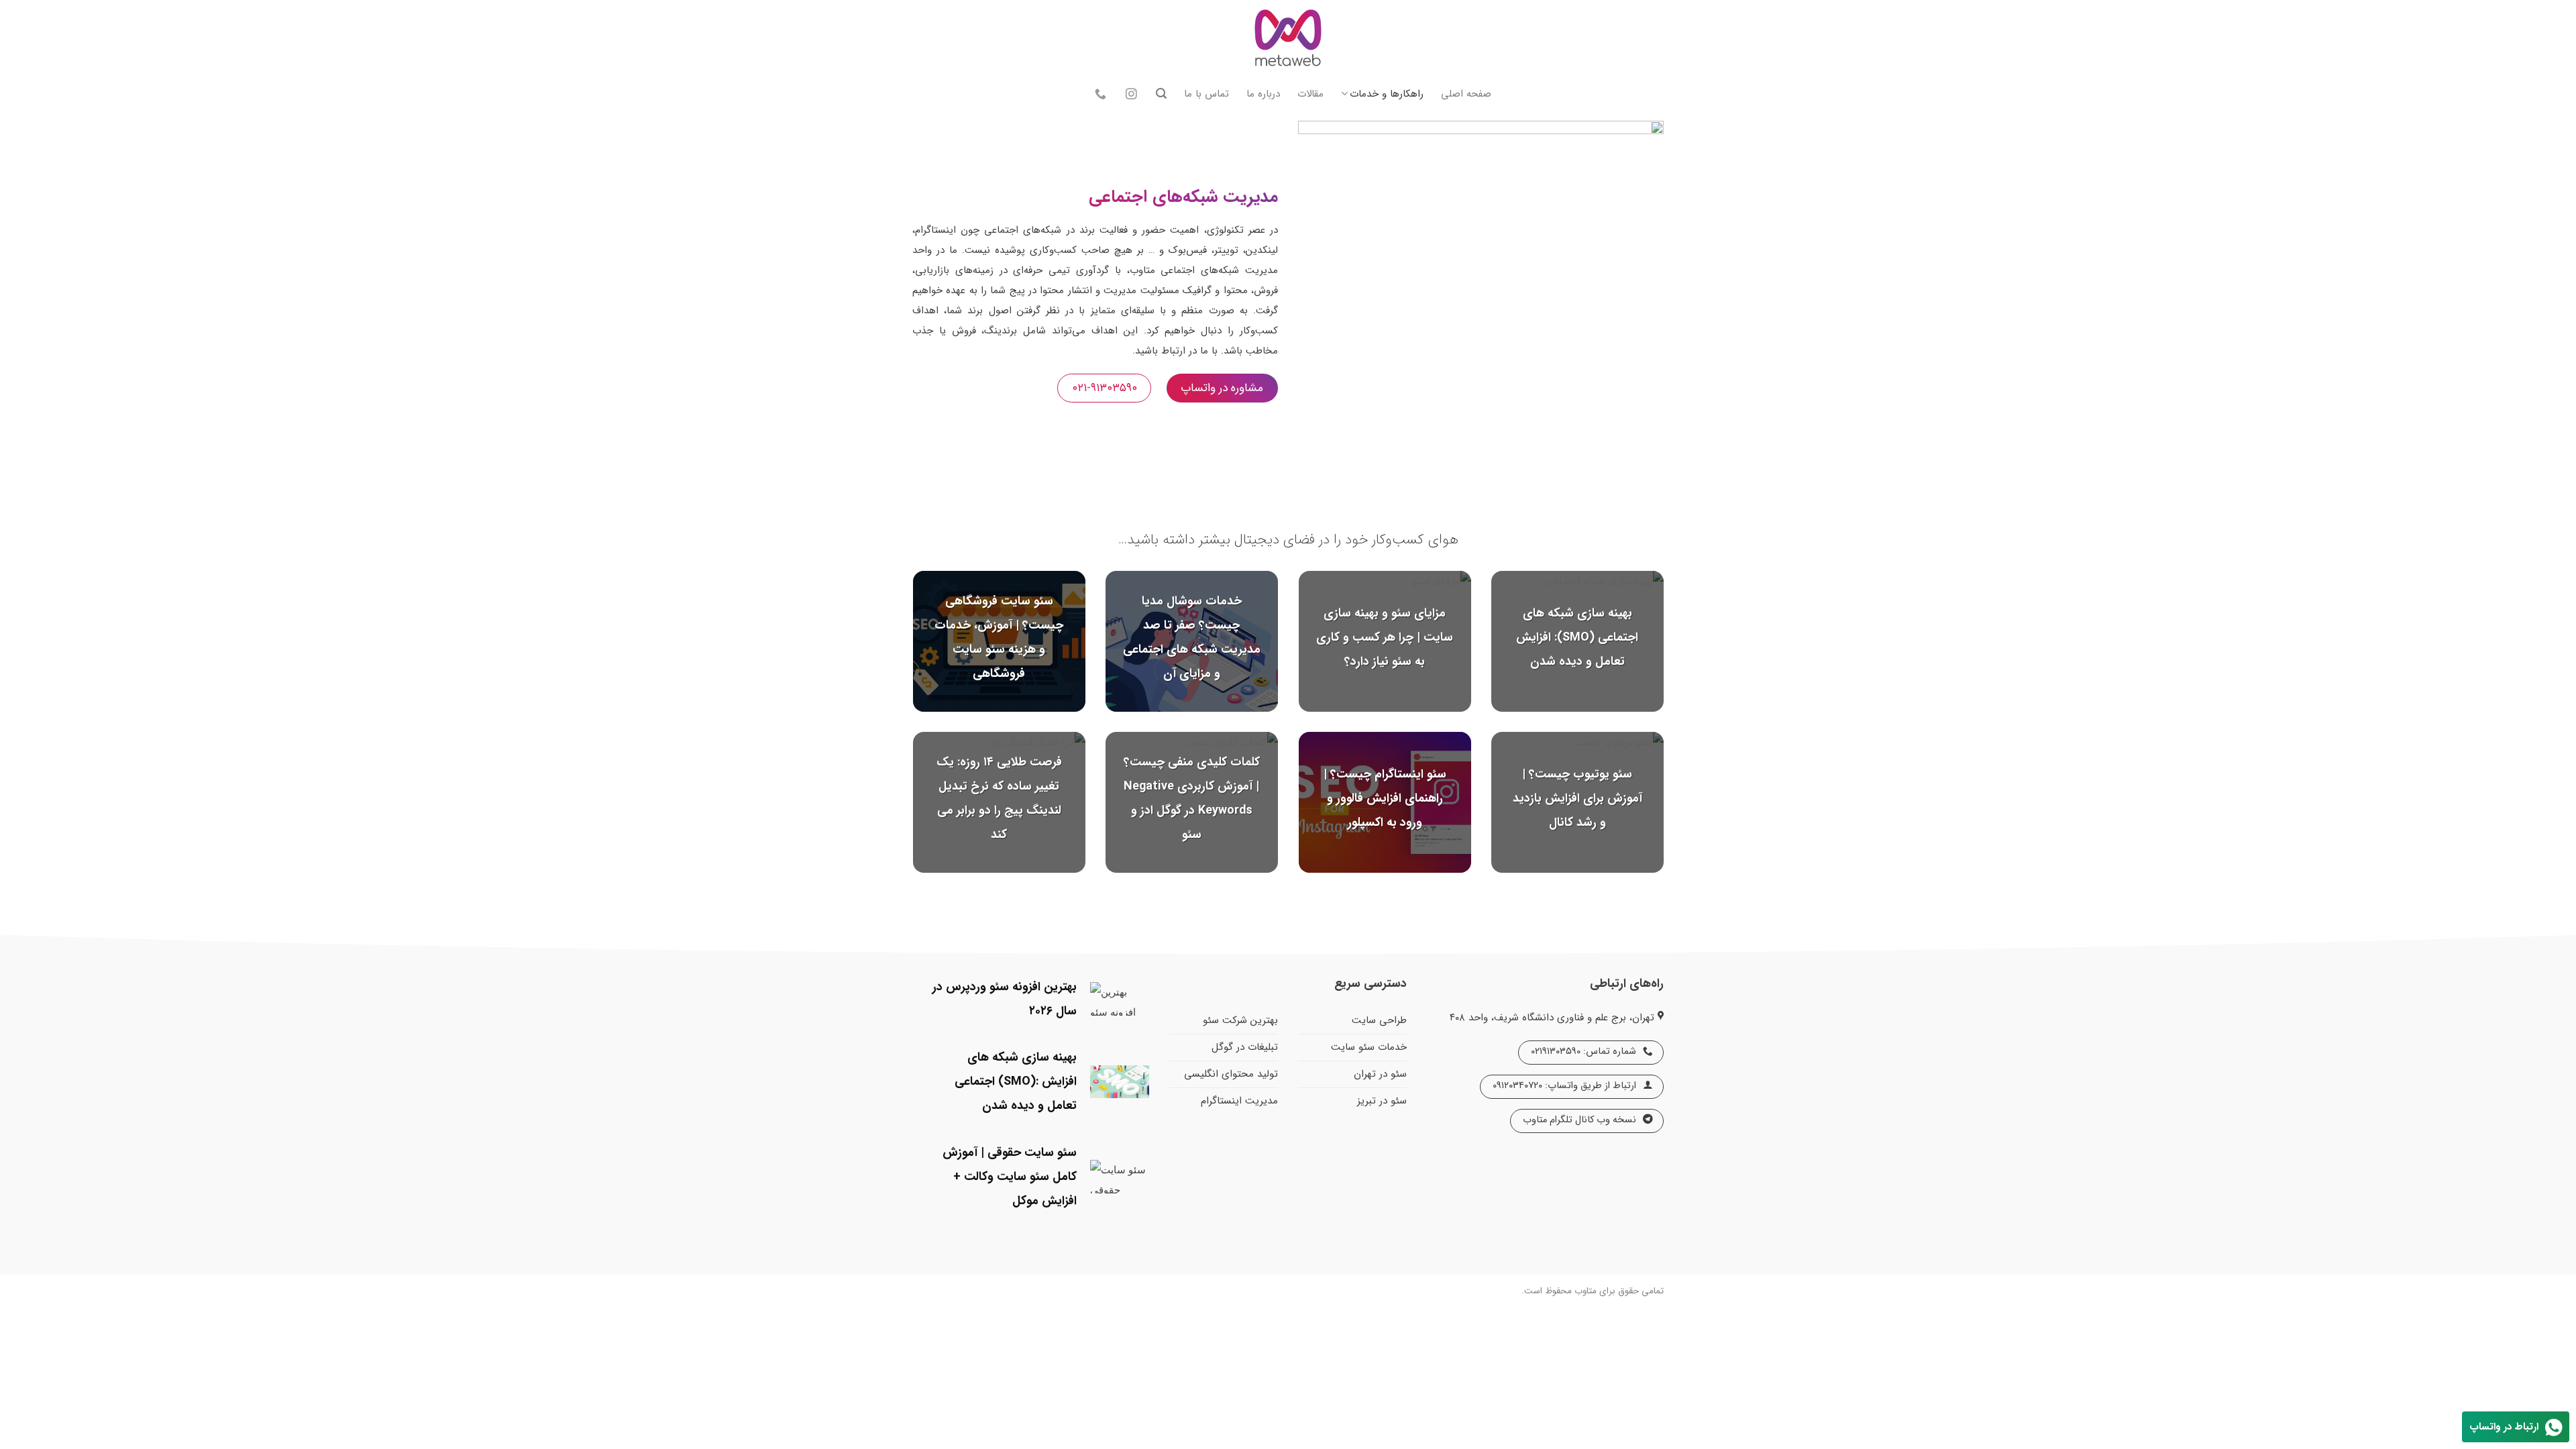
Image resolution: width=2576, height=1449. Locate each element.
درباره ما (1263, 94)
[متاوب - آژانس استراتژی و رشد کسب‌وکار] (1288, 40)
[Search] (1161, 94)
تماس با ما (1206, 94)
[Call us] (1101, 95)
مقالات (1310, 94)
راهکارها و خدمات (1387, 94)
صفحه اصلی (1466, 94)
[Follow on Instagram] (1131, 95)
